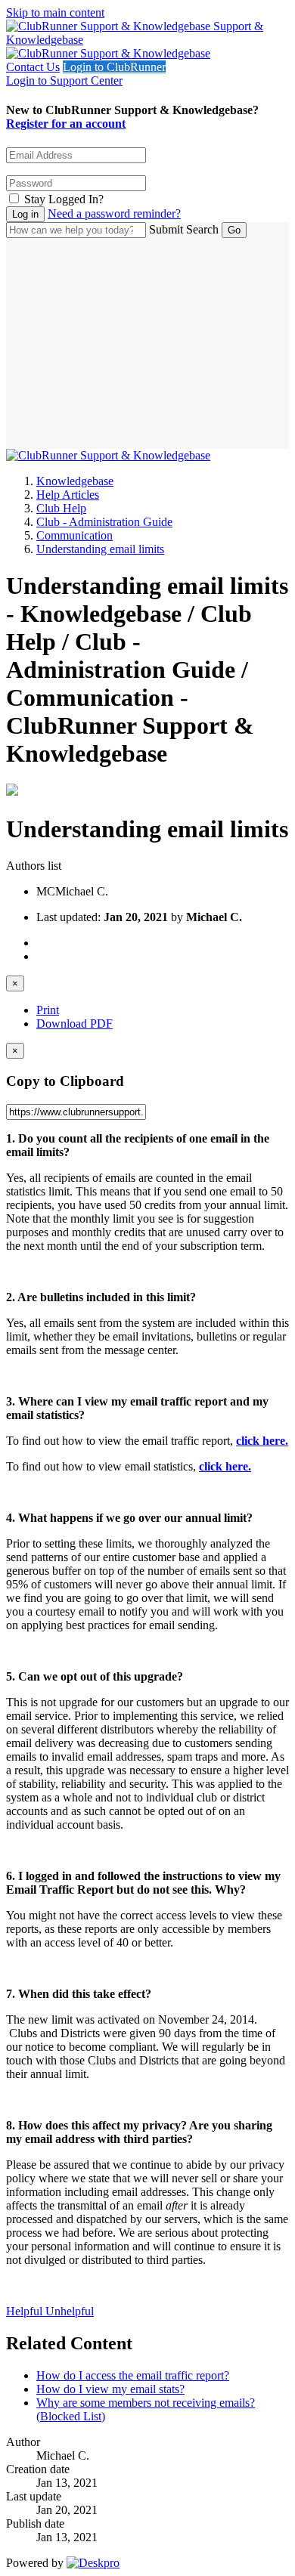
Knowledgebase (75, 481)
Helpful (26, 2311)
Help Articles (68, 495)
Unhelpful (70, 2311)
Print (48, 1010)
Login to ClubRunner (114, 67)
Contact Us (33, 67)
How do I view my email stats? (110, 2389)
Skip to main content (55, 12)
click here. (262, 1441)
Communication (75, 535)
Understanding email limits (100, 549)
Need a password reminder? (114, 213)
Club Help (61, 508)
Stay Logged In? (64, 199)
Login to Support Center (64, 80)
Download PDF (75, 1024)
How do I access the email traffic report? (133, 2375)
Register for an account (66, 124)
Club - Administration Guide (104, 522)
